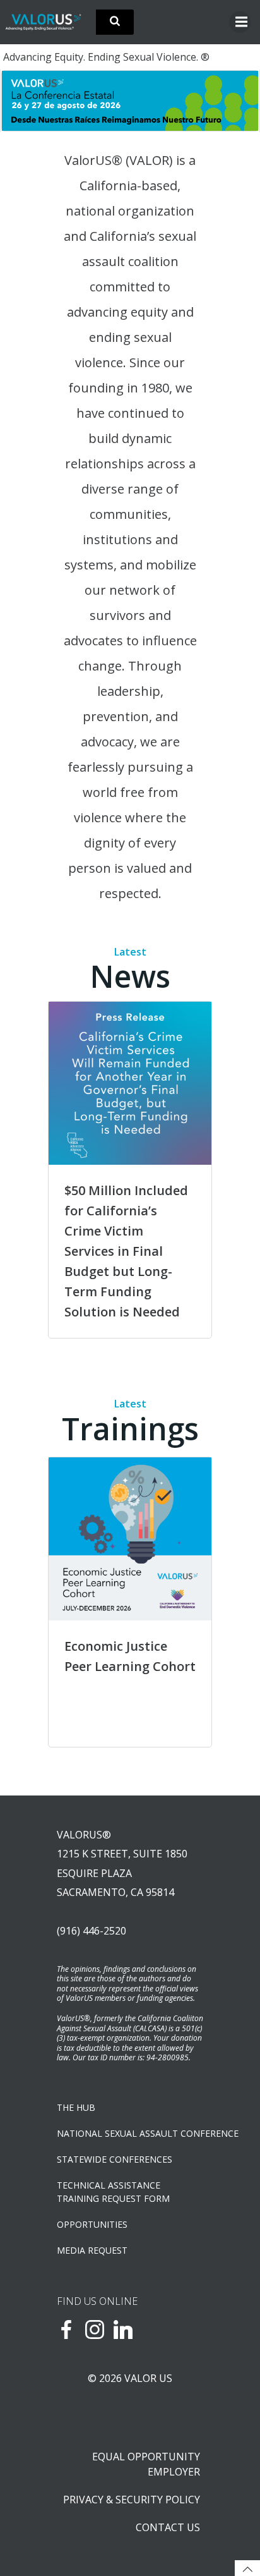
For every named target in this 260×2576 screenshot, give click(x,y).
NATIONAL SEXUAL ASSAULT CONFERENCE (130, 2133)
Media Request (92, 2250)
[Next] (233, 100)
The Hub (76, 2107)
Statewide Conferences (115, 2159)
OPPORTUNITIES (92, 2224)
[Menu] (240, 22)
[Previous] (27, 100)
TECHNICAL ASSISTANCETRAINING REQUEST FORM (113, 2192)
